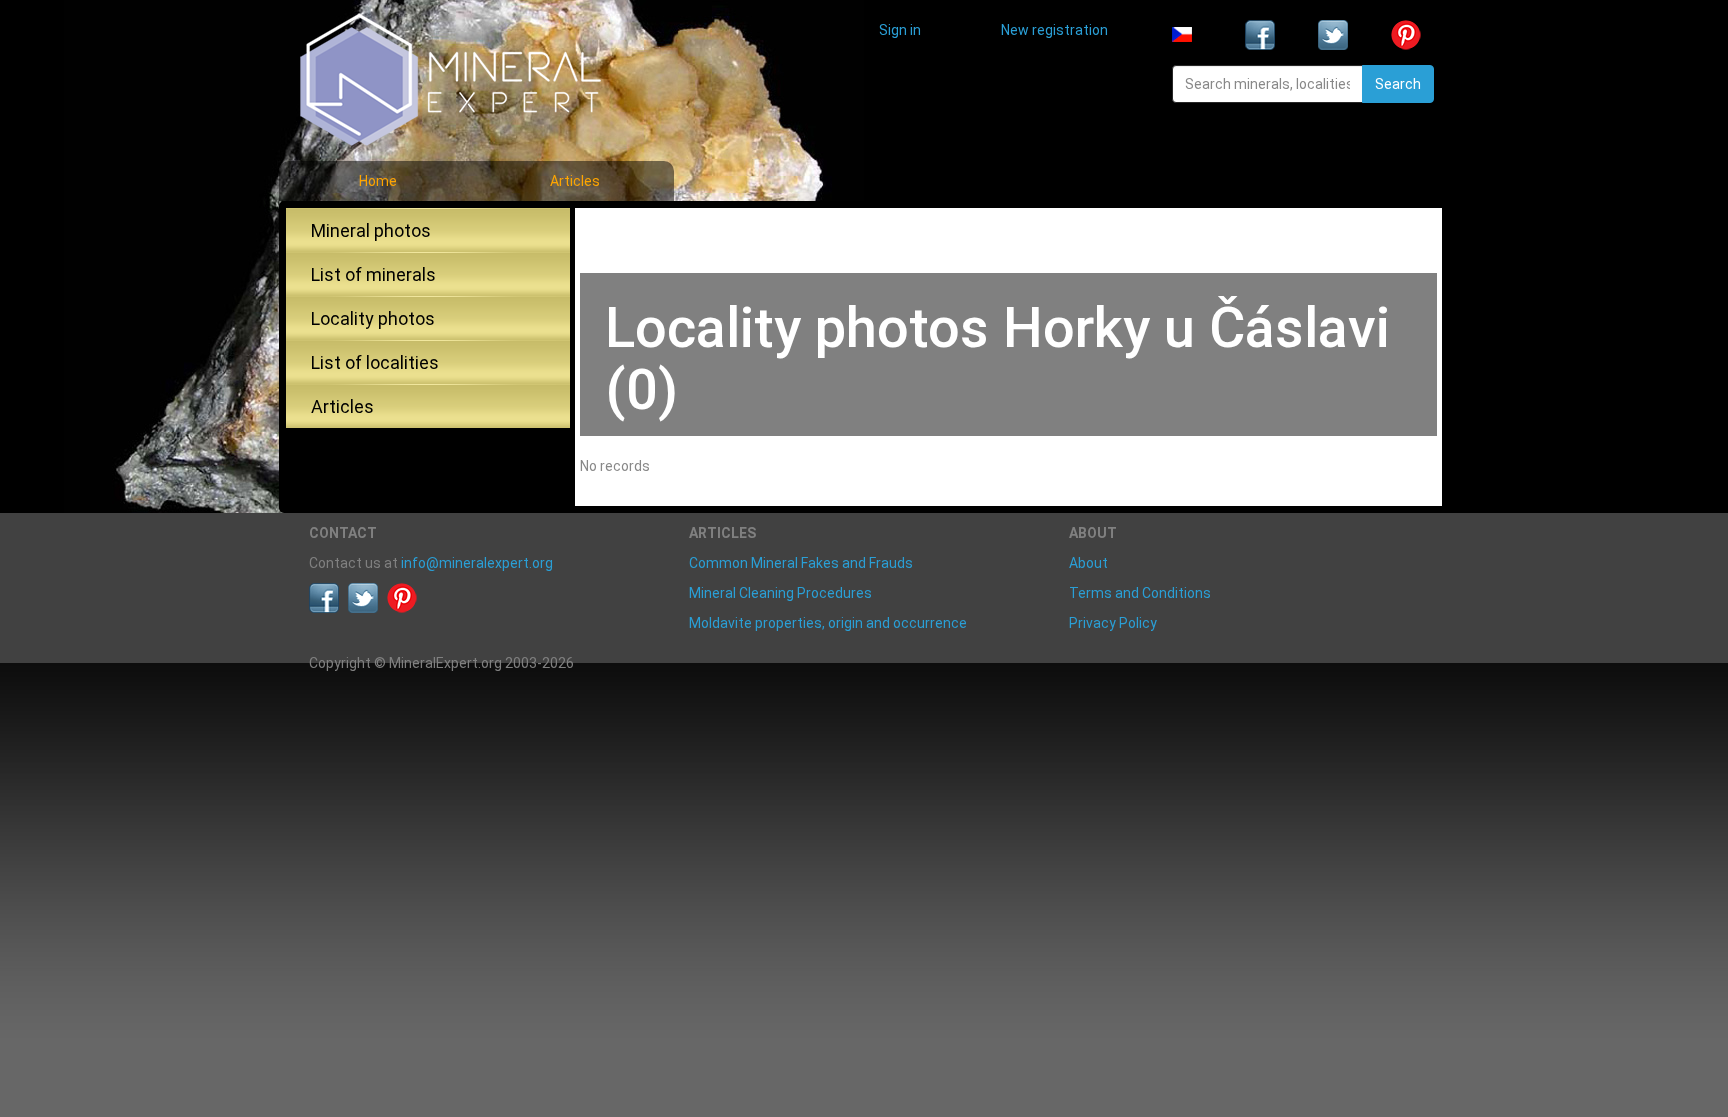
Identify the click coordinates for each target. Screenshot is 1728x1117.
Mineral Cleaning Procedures (780, 593)
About (1088, 563)
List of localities (375, 362)
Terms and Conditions (1140, 593)
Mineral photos (371, 230)
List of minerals (373, 274)
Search (1398, 84)
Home (378, 181)
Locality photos (373, 318)
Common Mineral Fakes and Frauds (801, 563)
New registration (1054, 30)
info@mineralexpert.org (477, 563)
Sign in (900, 30)
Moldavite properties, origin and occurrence (828, 623)
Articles (575, 181)
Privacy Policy (1113, 623)
